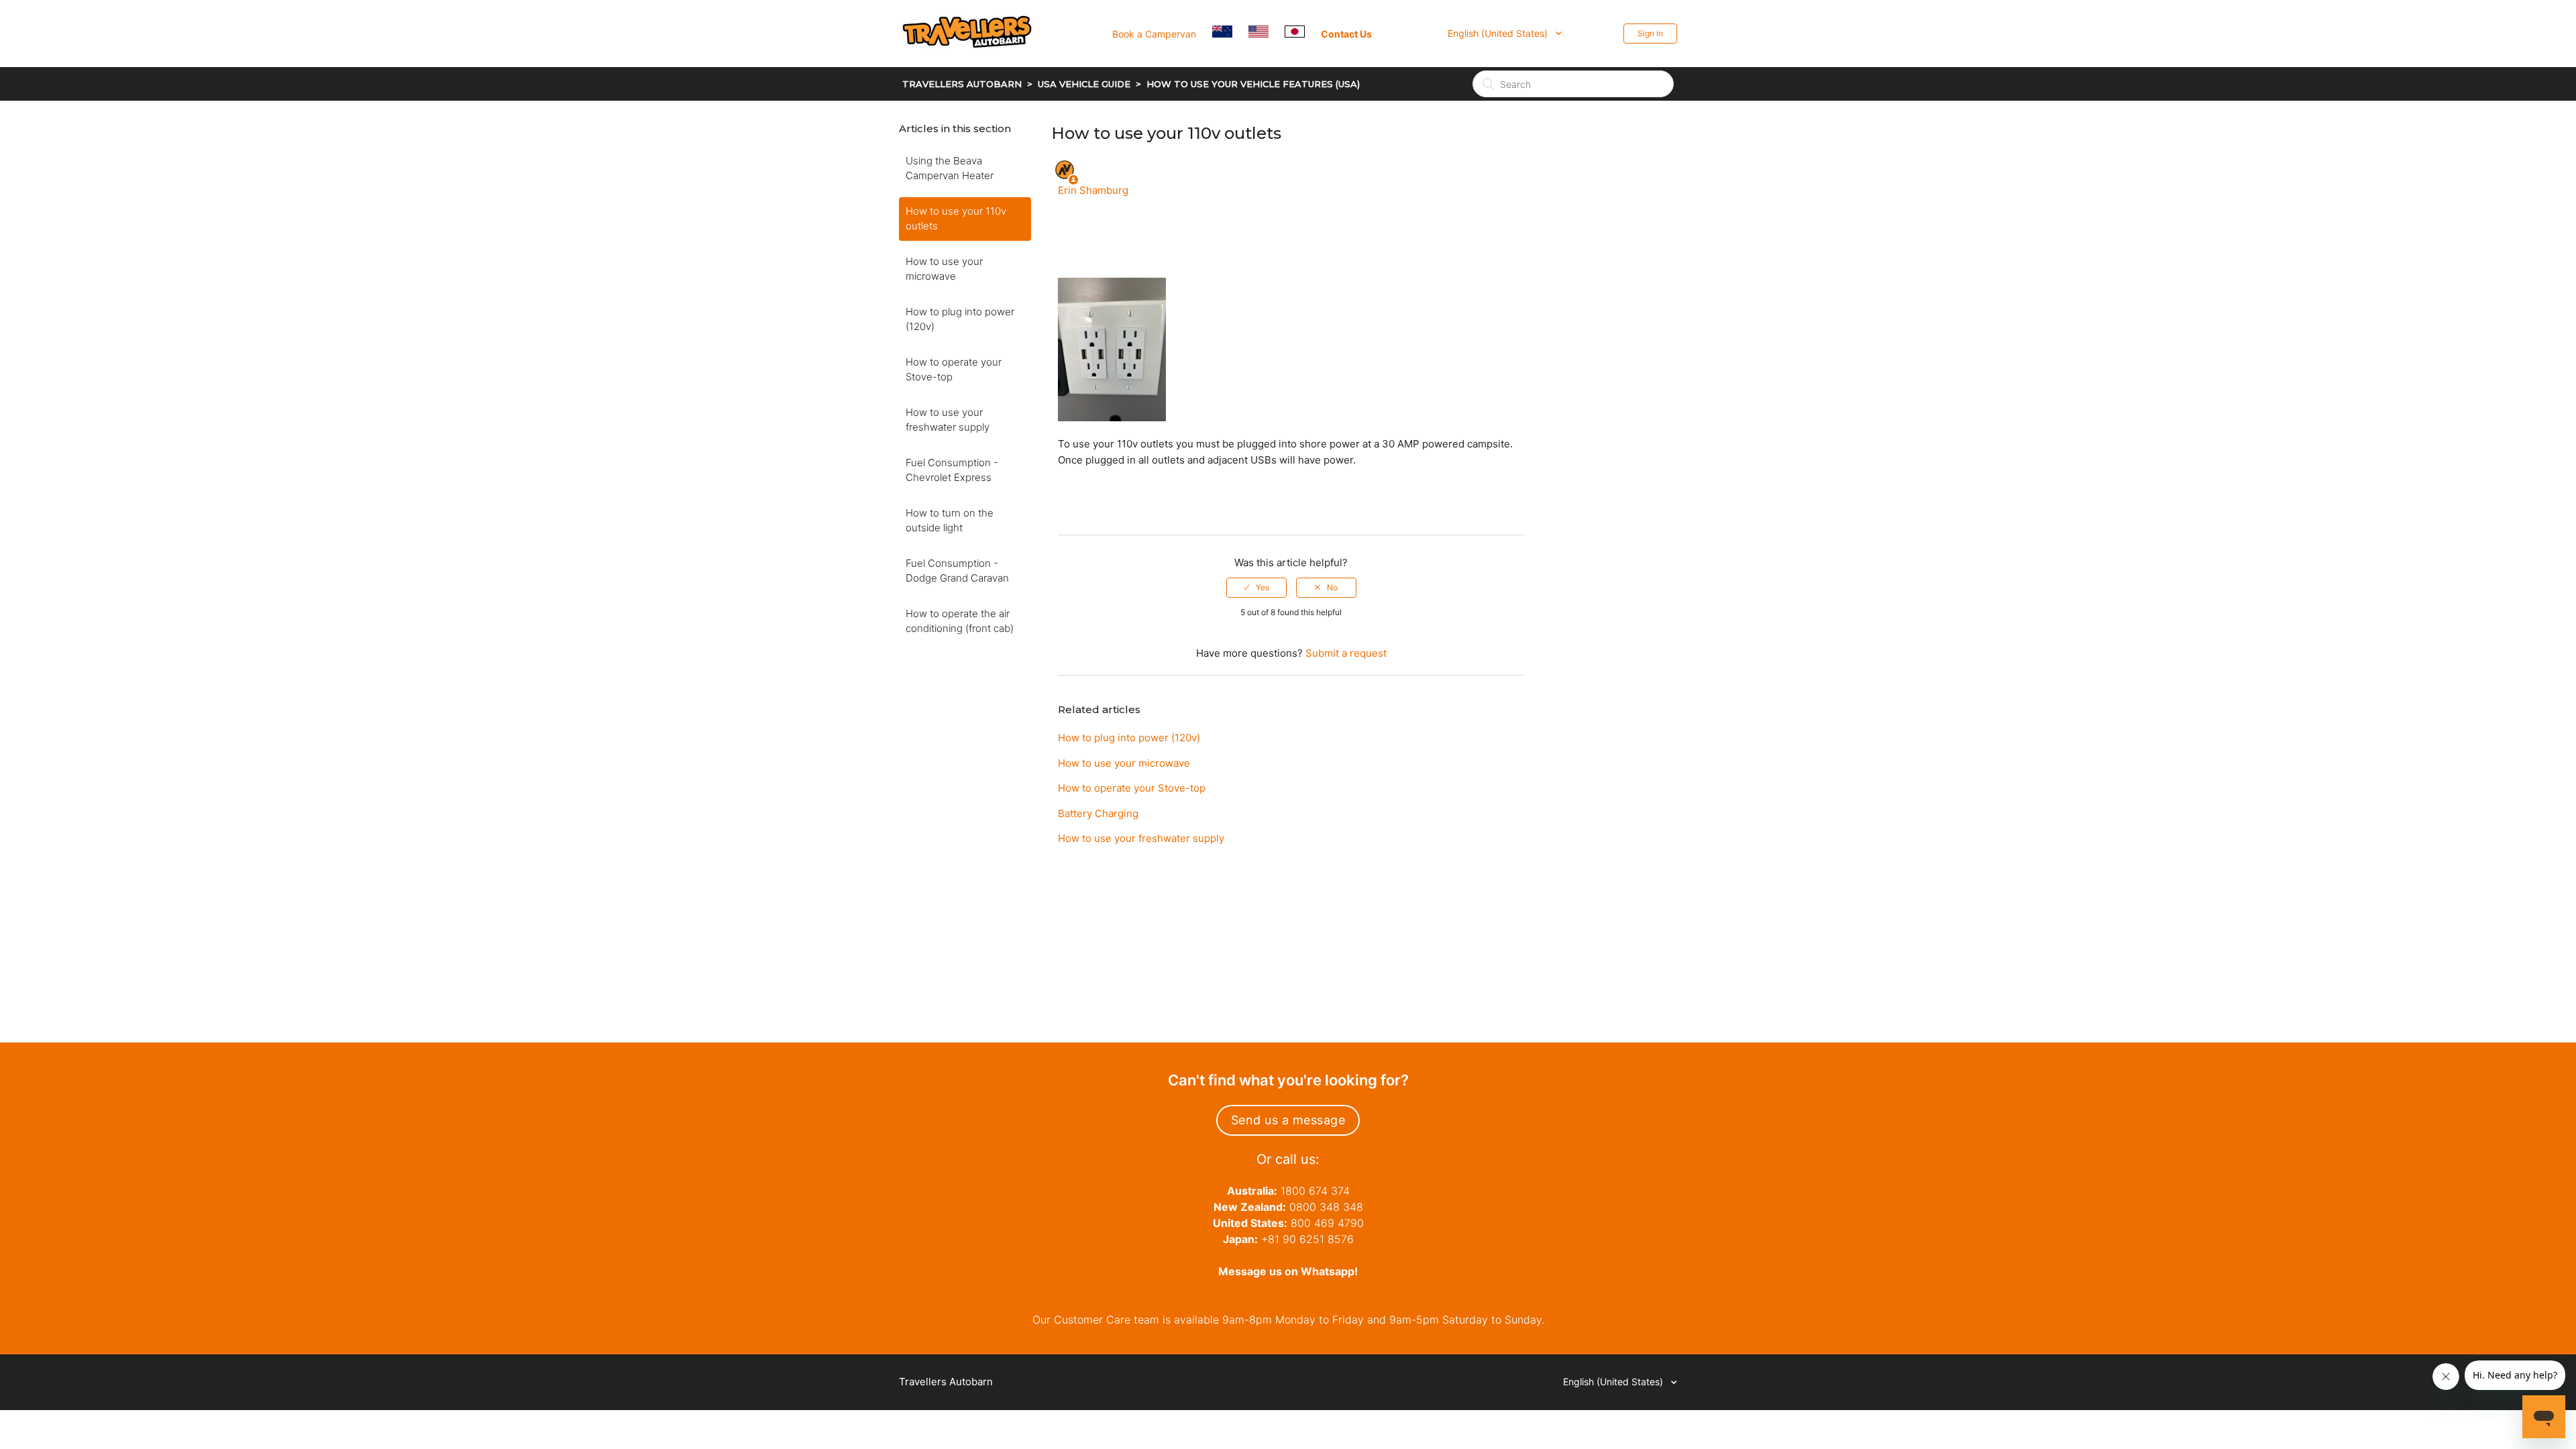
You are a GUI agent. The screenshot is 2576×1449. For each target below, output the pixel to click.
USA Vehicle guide (1084, 84)
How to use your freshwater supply (948, 420)
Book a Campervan (1154, 34)
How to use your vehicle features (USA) (1253, 84)
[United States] (1265, 33)
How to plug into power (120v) (960, 319)
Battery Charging (1098, 813)
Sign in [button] (1650, 33)
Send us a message (1288, 1120)
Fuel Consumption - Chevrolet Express (952, 470)
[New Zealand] (1229, 33)
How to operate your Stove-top (954, 370)
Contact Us (1346, 34)
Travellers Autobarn (962, 84)
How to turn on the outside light (950, 521)
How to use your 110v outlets (956, 219)
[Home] (975, 65)
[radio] (1256, 588)
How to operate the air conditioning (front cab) (960, 621)
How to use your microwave (944, 269)
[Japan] (1301, 33)
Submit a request (1346, 653)
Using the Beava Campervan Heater (950, 168)
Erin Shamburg (1093, 190)
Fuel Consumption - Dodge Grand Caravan (957, 571)
